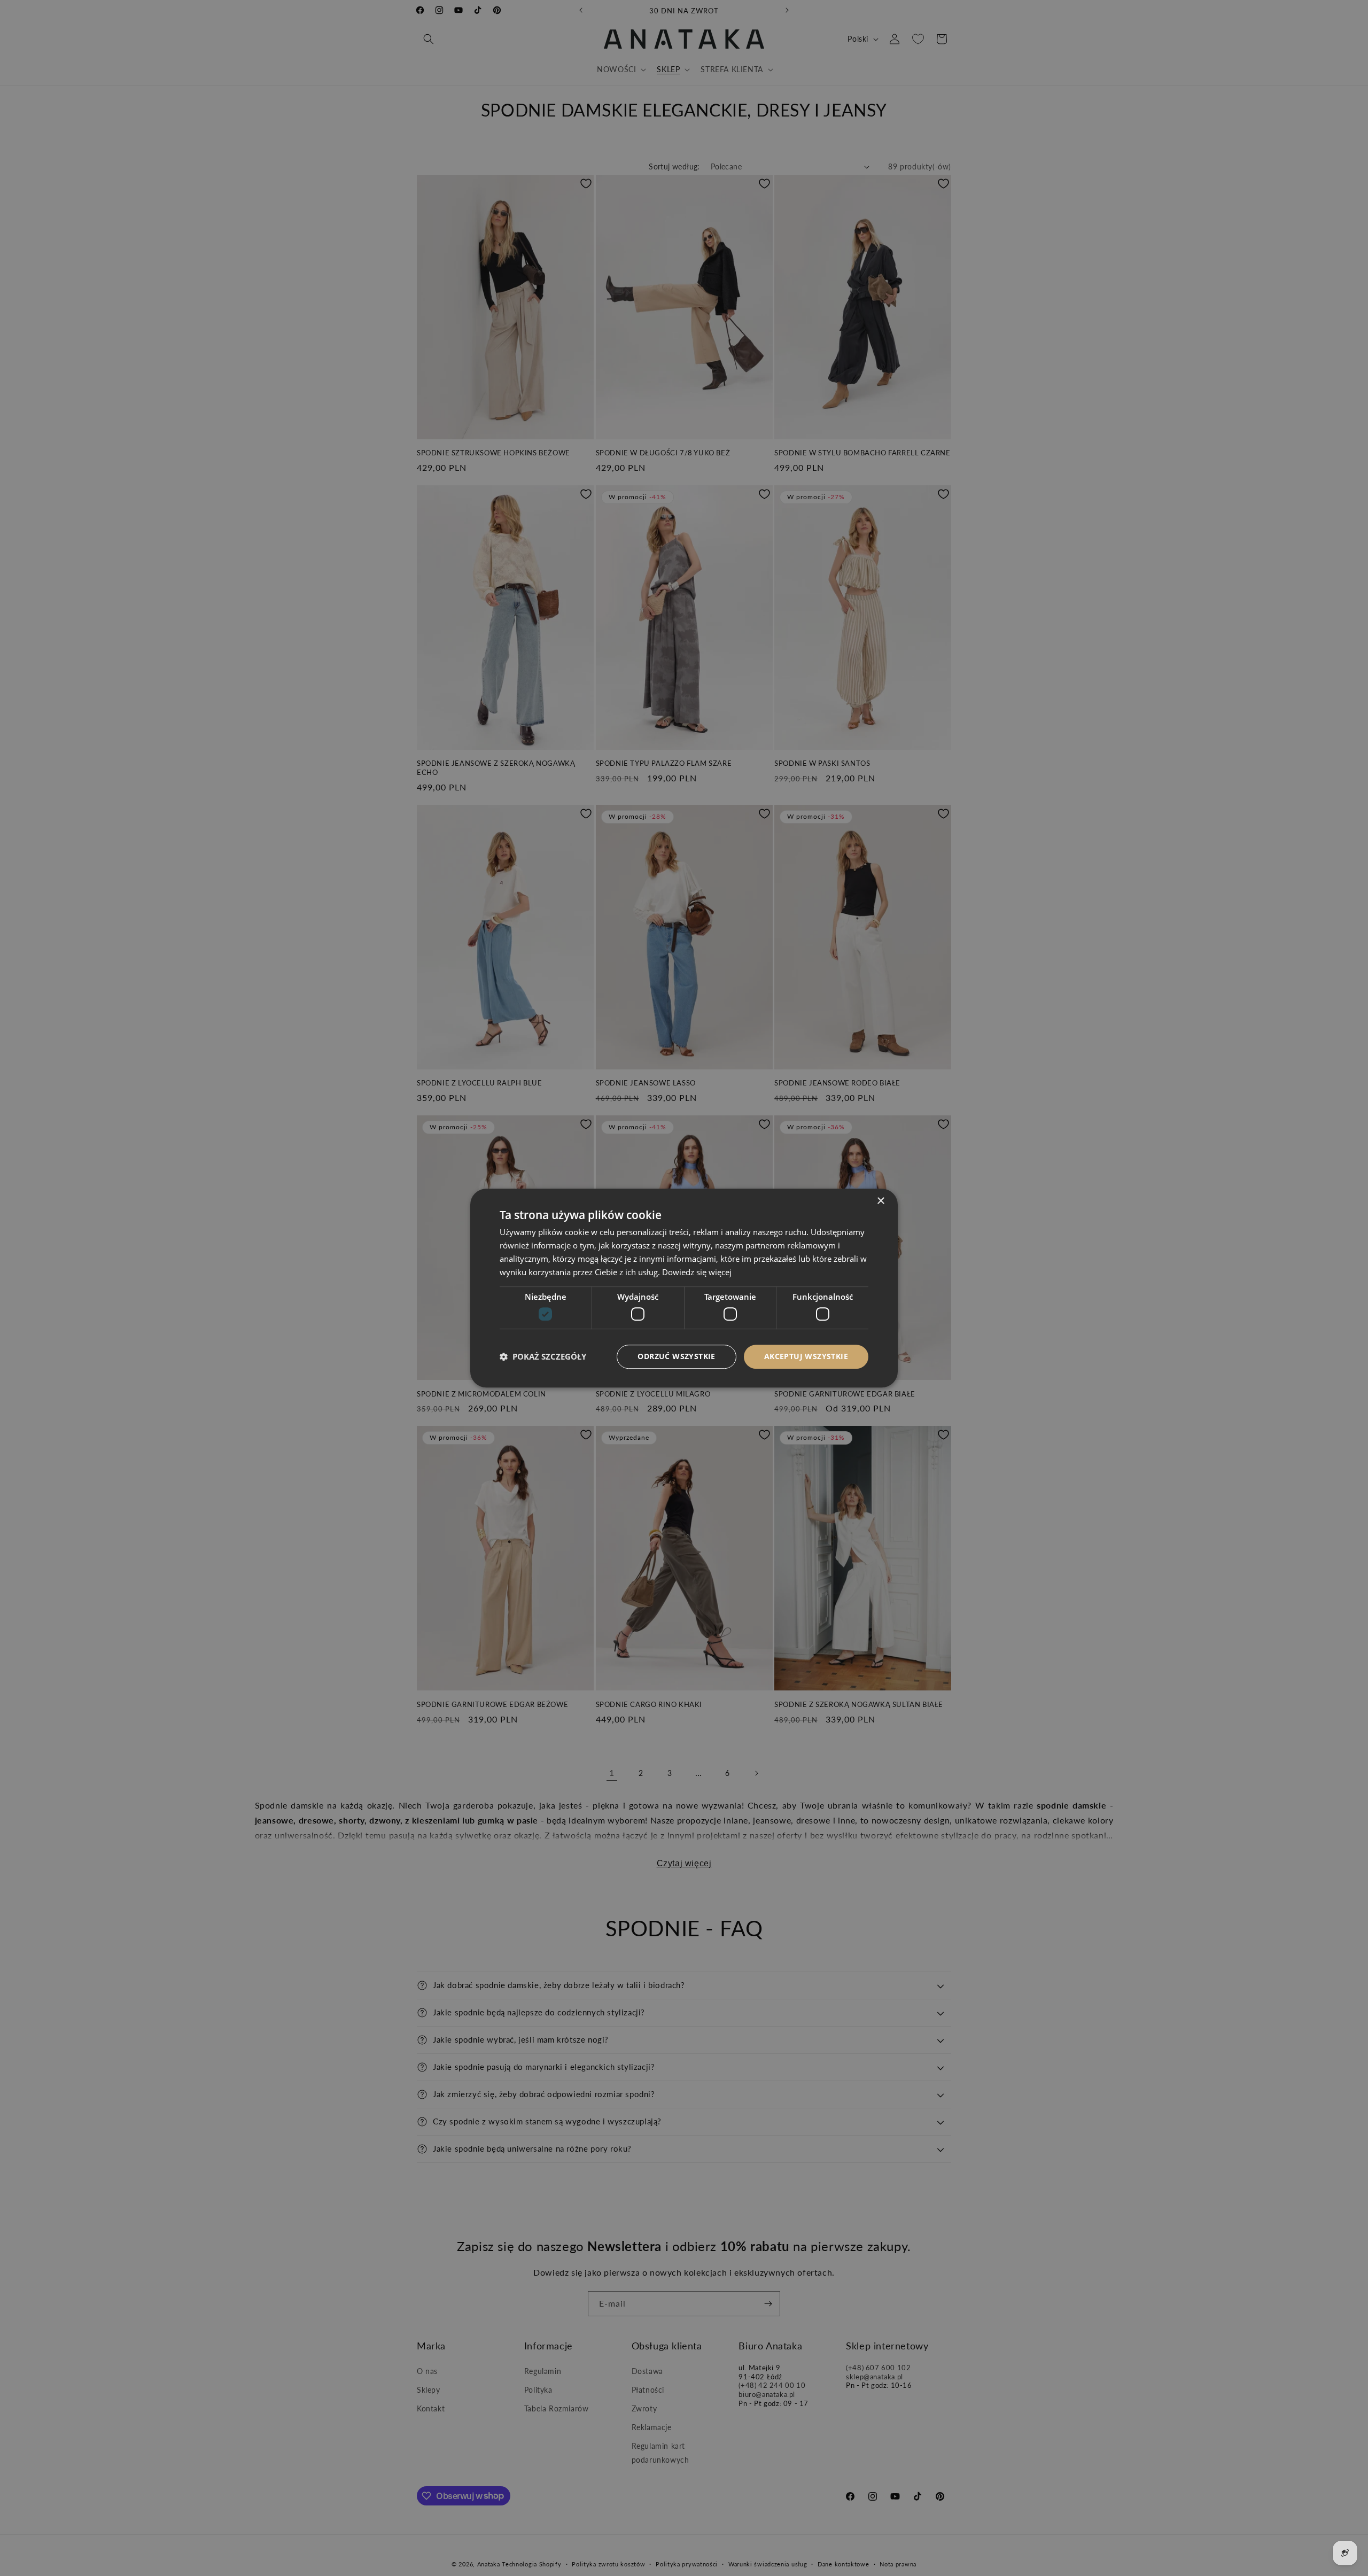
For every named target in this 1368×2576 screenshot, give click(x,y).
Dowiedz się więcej (697, 1272)
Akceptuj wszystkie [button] (806, 1356)
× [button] (880, 1201)
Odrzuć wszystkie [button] (676, 1356)
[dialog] (684, 1288)
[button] (543, 1356)
